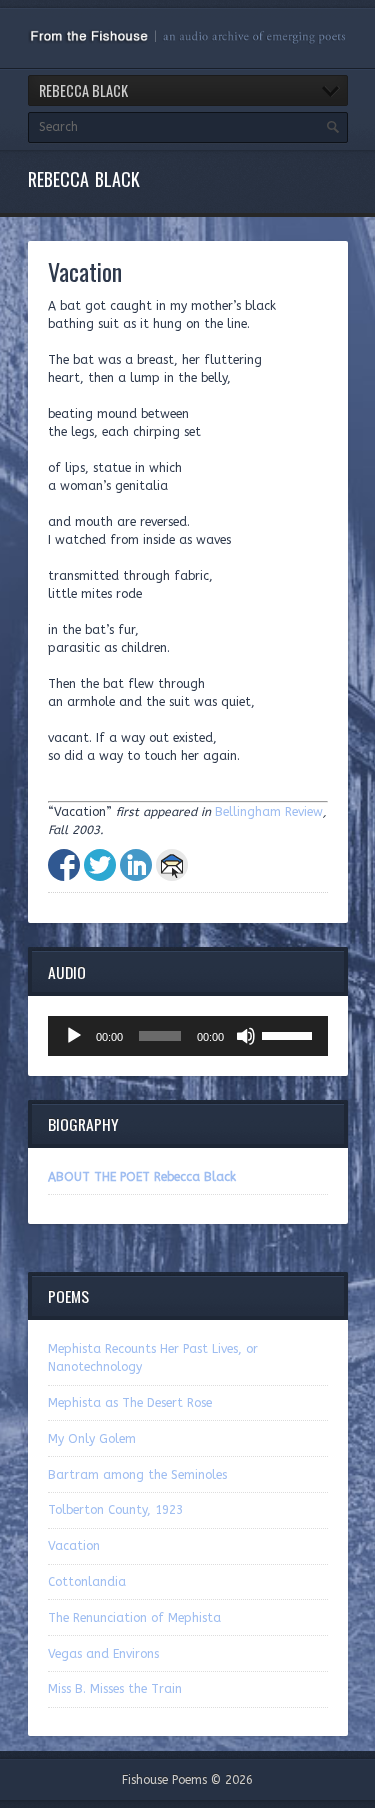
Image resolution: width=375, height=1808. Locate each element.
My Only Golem (92, 1439)
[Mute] (246, 1036)
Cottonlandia (87, 1582)
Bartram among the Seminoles (137, 1475)
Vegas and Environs (103, 1654)
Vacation (74, 1546)
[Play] (74, 1036)
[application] (188, 1036)
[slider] (290, 1034)
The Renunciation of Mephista (134, 1618)
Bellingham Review (269, 812)
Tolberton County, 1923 (115, 1510)
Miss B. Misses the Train (115, 1689)
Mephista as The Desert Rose (130, 1403)
